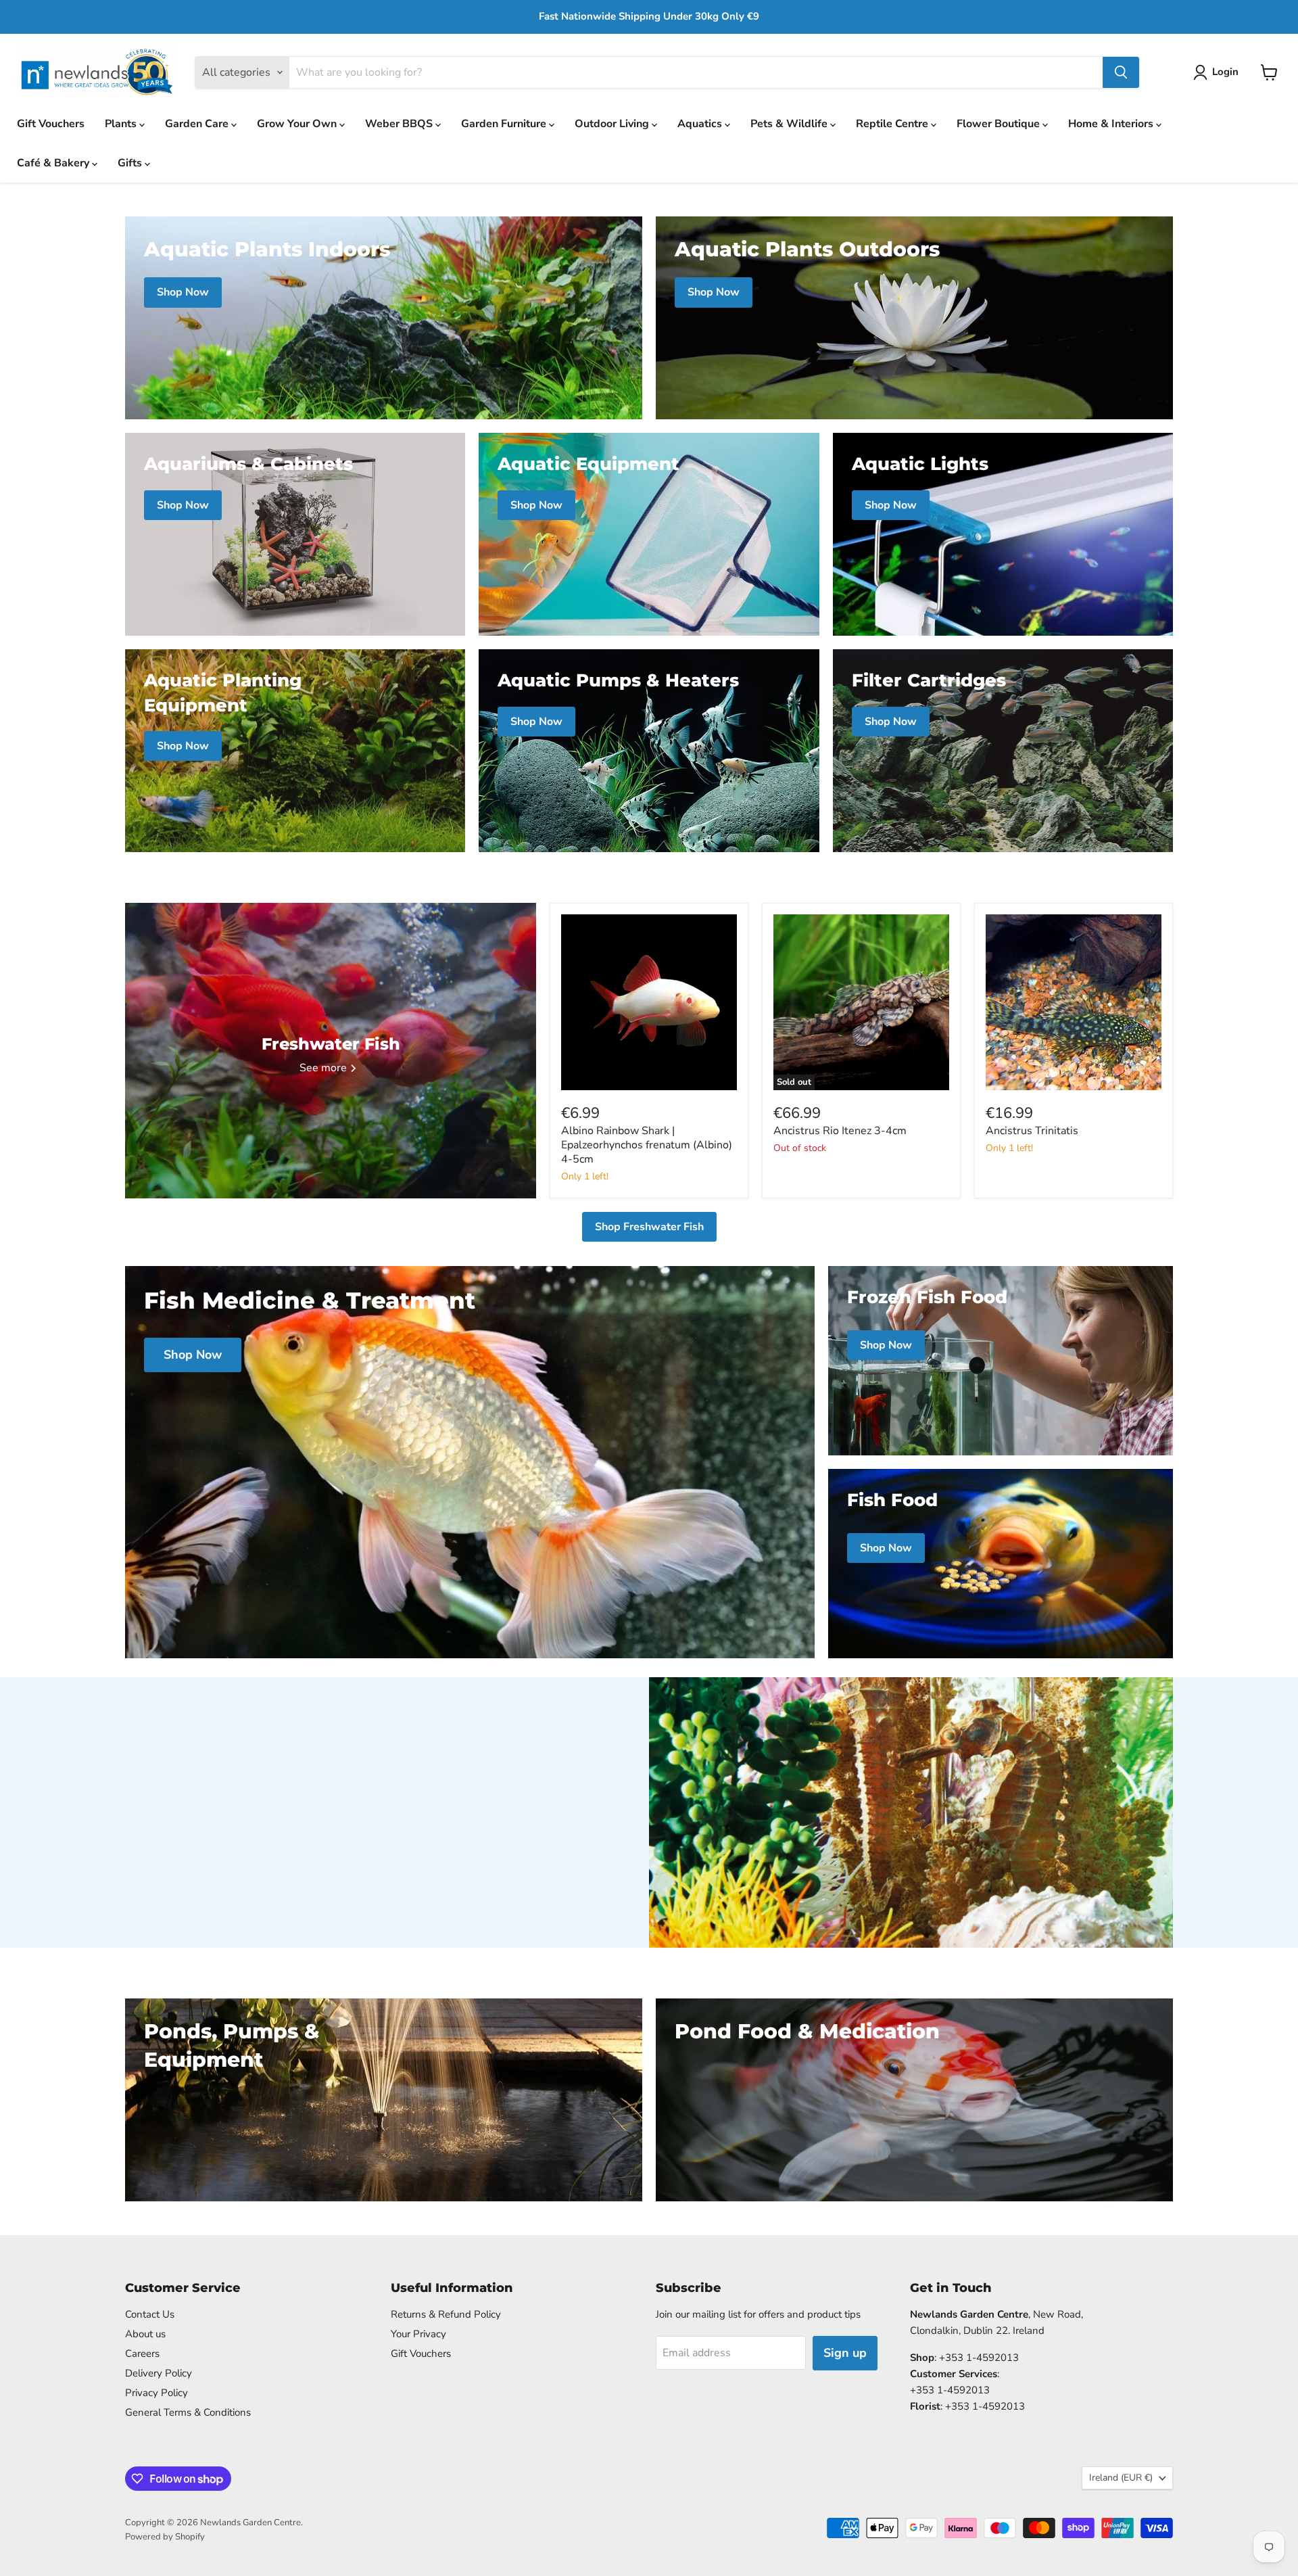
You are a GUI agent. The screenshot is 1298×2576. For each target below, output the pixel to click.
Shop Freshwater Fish (649, 1227)
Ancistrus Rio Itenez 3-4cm (840, 1131)
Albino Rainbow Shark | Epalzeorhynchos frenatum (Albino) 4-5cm (647, 1145)
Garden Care (198, 124)
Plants (122, 124)
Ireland (1121, 2478)
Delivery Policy (159, 2373)
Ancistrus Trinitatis (1032, 1131)
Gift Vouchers (51, 124)
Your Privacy (418, 2334)
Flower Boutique (1000, 124)
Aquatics (701, 124)
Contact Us (150, 2314)
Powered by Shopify (165, 2537)
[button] (1219, 72)
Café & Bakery (54, 163)
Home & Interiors (1112, 124)
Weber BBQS (400, 124)
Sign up (845, 2353)
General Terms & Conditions (188, 2412)
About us (145, 2334)
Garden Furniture (505, 124)
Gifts (131, 163)
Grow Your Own (298, 124)
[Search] (1121, 72)
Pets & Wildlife (790, 124)
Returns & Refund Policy (446, 2314)
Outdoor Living (613, 124)
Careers (142, 2353)
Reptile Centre (893, 124)
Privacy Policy (157, 2393)
